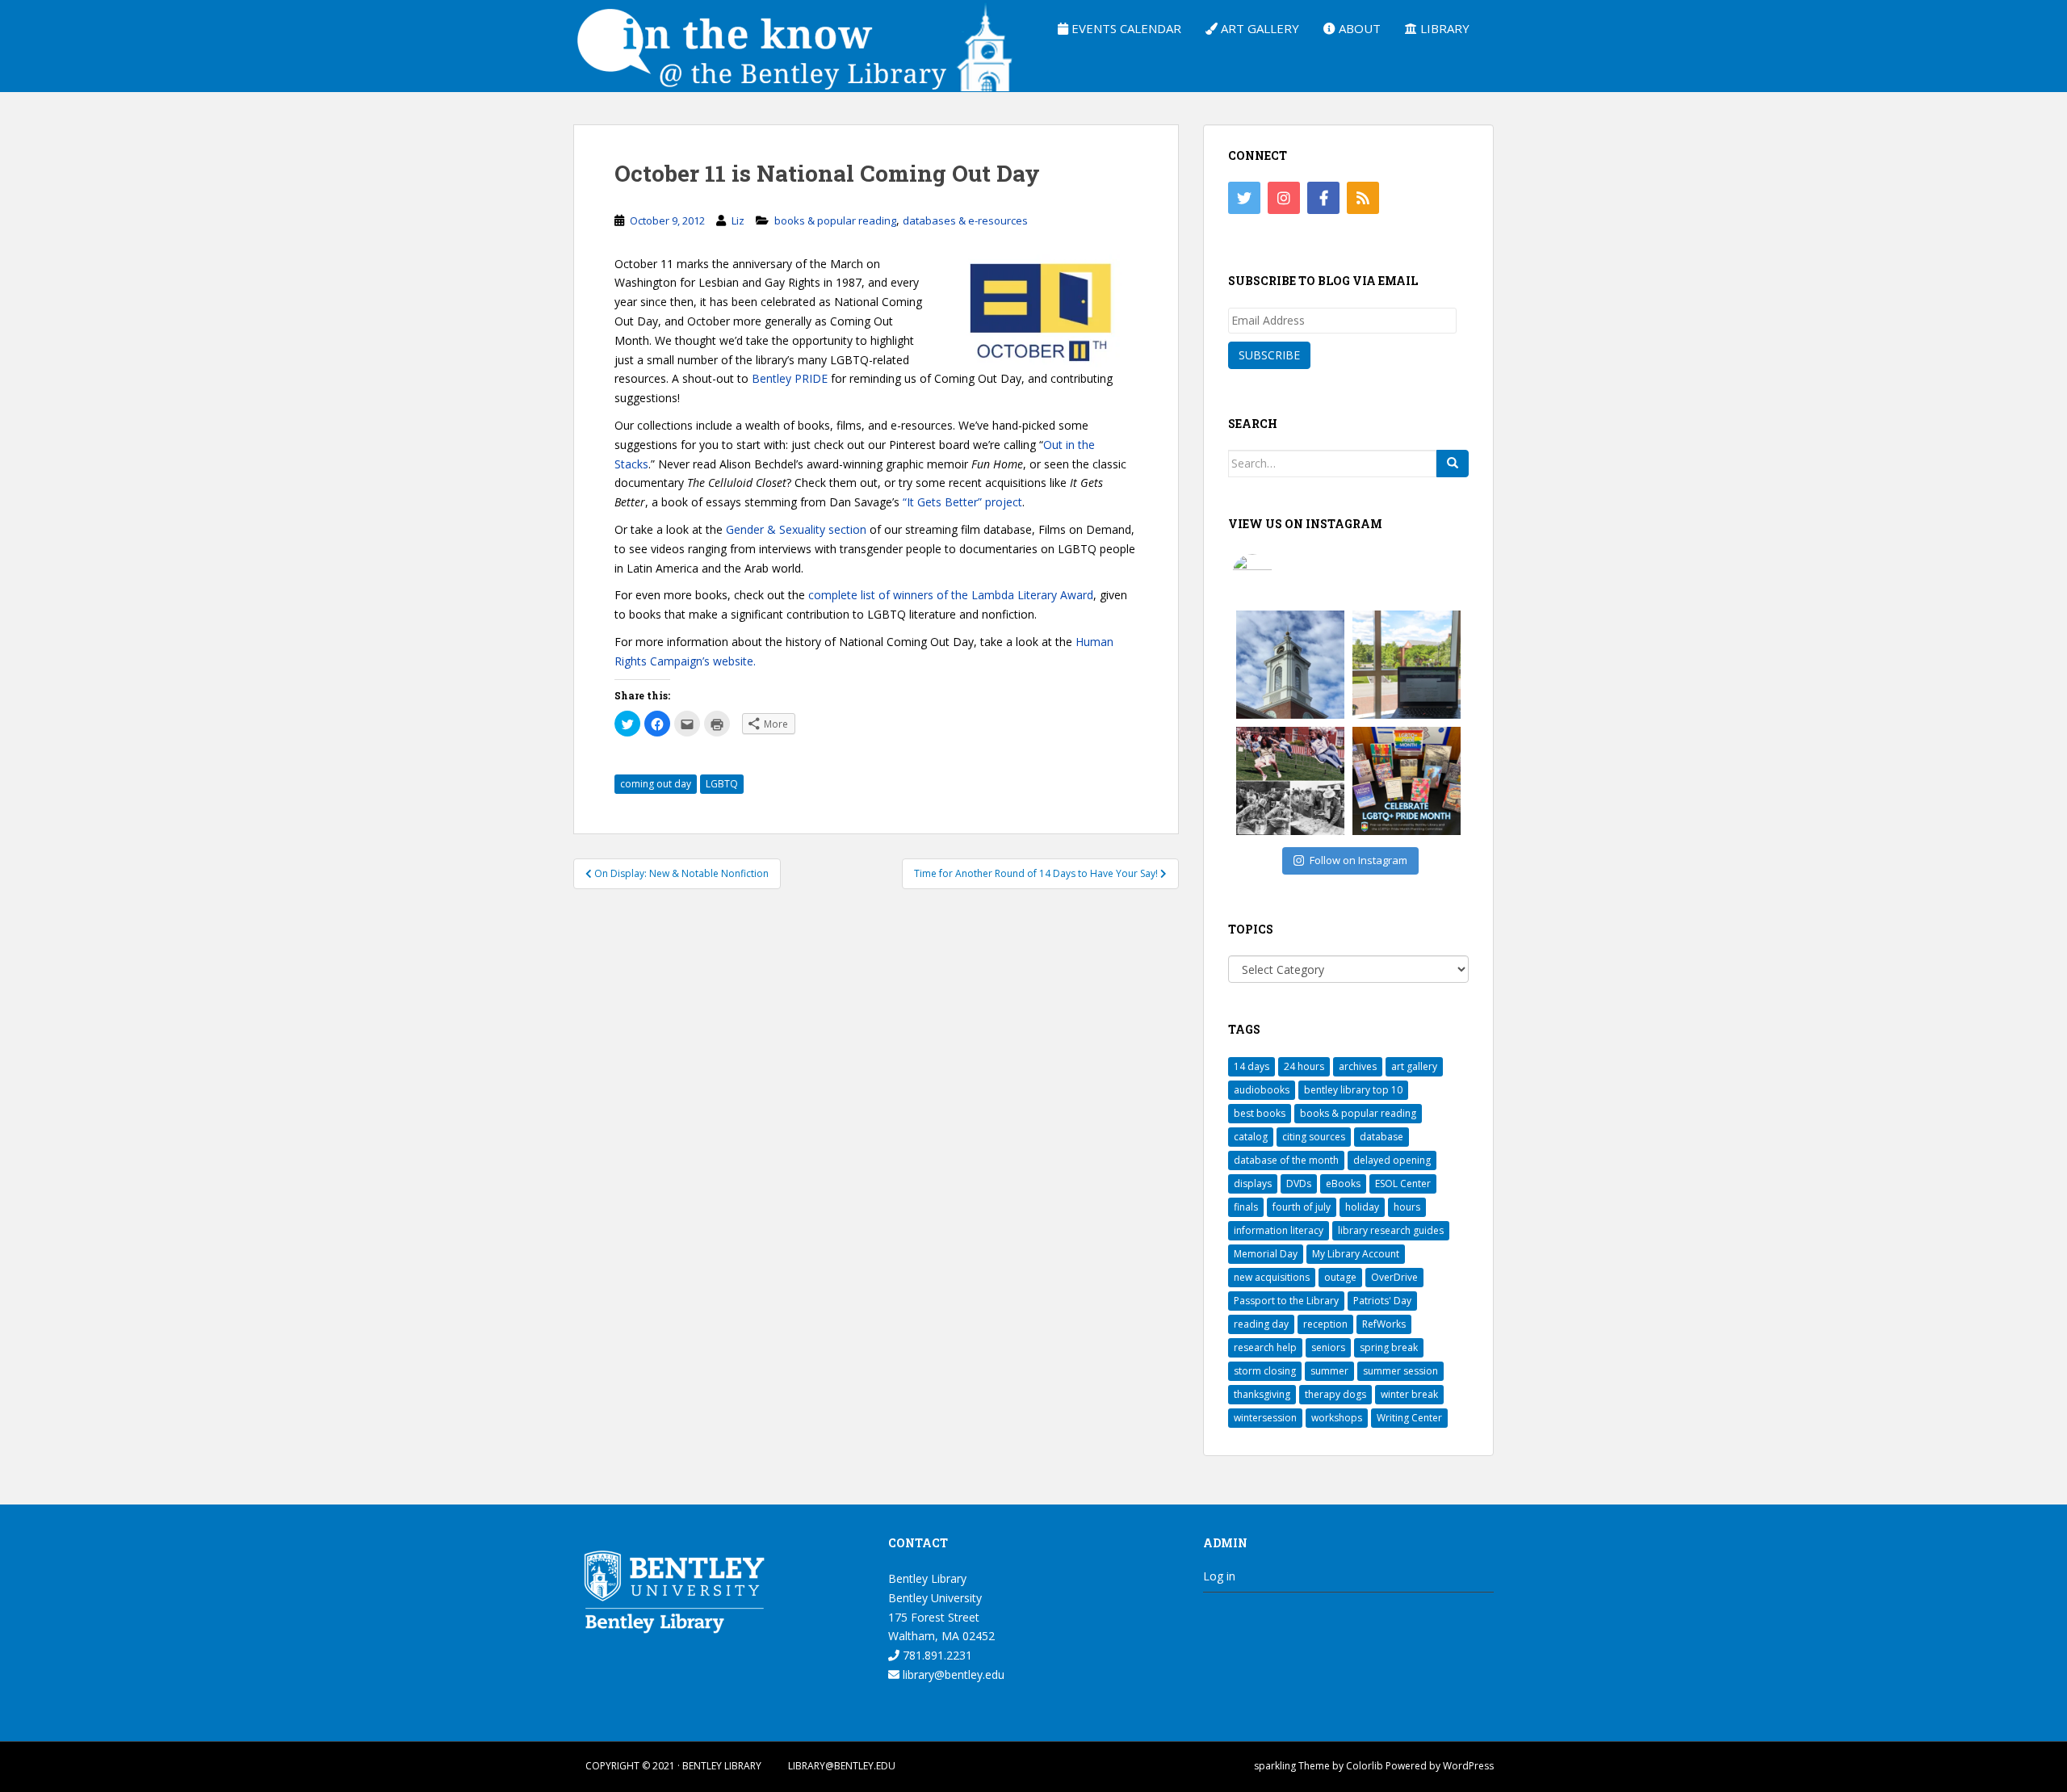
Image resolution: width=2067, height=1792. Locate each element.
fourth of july (1302, 1207)
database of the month (1286, 1160)
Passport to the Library (1286, 1301)
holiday (1362, 1207)
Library (1443, 28)
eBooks (1343, 1183)
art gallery (1414, 1066)
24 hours (1304, 1066)
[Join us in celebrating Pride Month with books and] (1407, 781)
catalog (1251, 1137)
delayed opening (1392, 1160)
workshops (1337, 1418)
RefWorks (1384, 1324)
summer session (1400, 1371)
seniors (1328, 1347)
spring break (1389, 1347)
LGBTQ (722, 784)
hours (1407, 1207)
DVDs (1299, 1183)
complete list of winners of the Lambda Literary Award (951, 595)
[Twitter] (1244, 198)
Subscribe (1269, 355)
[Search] (1453, 464)
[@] (1277, 574)
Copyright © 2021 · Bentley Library (673, 1766)
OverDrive (1394, 1277)
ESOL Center (1403, 1183)
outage (1340, 1277)
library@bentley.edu (952, 1674)
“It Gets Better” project (961, 502)
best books (1260, 1113)
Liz (738, 220)
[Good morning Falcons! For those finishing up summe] (1290, 665)
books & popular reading (835, 220)
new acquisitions (1272, 1277)
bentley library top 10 (1353, 1090)
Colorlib (1365, 1766)
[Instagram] (1284, 198)
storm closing (1265, 1371)
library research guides (1391, 1230)
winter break (1409, 1394)
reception (1325, 1324)
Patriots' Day (1382, 1301)
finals (1246, 1207)
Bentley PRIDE (791, 378)
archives (1358, 1066)
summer (1329, 1371)
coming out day (656, 784)
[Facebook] (1323, 198)
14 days (1252, 1066)
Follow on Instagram (1358, 860)
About (1358, 28)
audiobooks (1262, 1090)
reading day (1261, 1324)
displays (1253, 1183)
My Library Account (1356, 1254)
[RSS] (1363, 198)
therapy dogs (1335, 1394)
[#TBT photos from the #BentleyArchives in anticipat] (1290, 781)
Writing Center (1409, 1418)
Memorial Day (1266, 1254)
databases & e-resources (965, 220)
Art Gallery (1258, 28)
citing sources (1314, 1137)
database (1381, 1137)
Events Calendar (1125, 28)
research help (1265, 1347)
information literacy (1279, 1230)
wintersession (1265, 1418)
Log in (1219, 1576)
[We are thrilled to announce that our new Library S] (1407, 665)
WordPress (1468, 1766)
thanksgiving (1262, 1394)
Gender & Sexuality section (796, 529)
